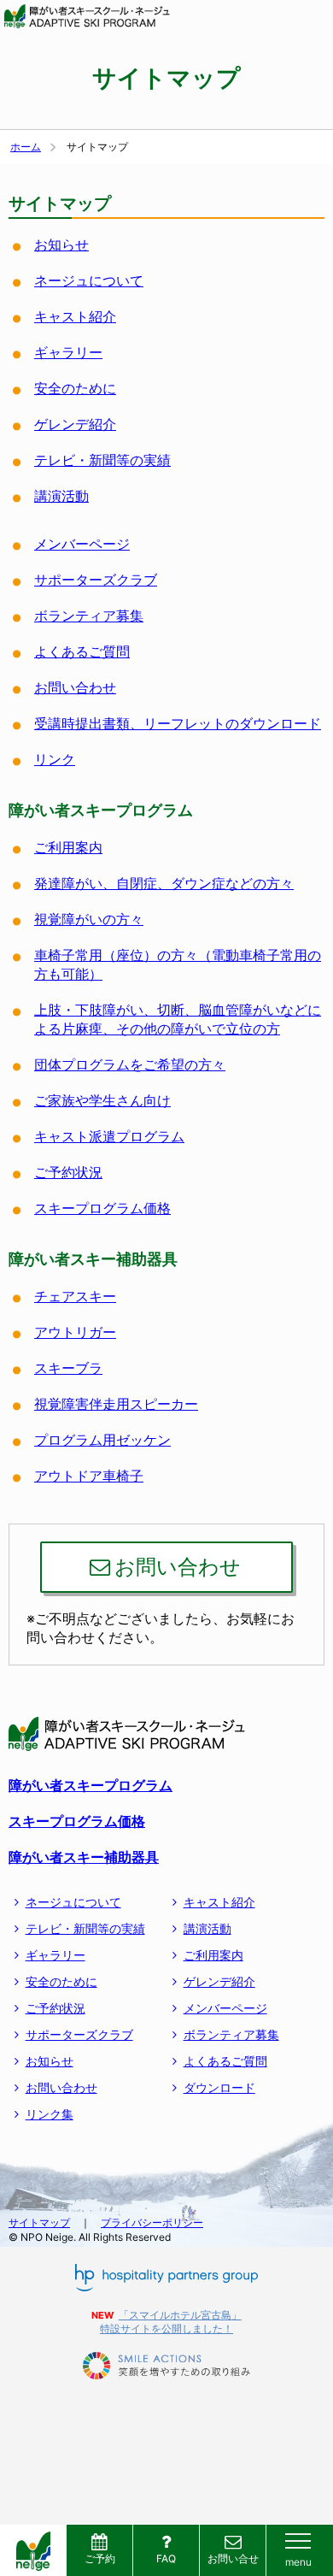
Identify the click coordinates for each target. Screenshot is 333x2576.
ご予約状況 (68, 1172)
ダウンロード (219, 2087)
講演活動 (61, 496)
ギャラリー (68, 352)
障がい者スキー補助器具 (84, 1857)
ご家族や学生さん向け (102, 1100)
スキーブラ (68, 1368)
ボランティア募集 (89, 616)
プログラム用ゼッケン (102, 1440)
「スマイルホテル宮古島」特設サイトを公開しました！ (171, 2322)
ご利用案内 (68, 847)
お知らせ (61, 245)
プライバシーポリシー (152, 2222)
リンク (55, 759)
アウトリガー (75, 1332)
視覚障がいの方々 (89, 919)
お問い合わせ (75, 687)
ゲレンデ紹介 (75, 424)
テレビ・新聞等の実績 (102, 460)
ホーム (26, 147)
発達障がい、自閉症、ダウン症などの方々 (164, 883)
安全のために (75, 388)
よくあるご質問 (82, 651)
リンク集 (50, 2114)
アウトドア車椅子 (89, 1476)
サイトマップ (39, 2222)
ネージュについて (89, 280)
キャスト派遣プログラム (109, 1136)
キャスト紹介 (75, 316)
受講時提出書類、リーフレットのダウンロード (178, 723)
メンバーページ (82, 544)
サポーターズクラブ (96, 580)
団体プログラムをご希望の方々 (130, 1064)
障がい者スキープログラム (91, 1785)
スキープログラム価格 (102, 1208)
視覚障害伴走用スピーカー (116, 1404)
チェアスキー (75, 1296)
